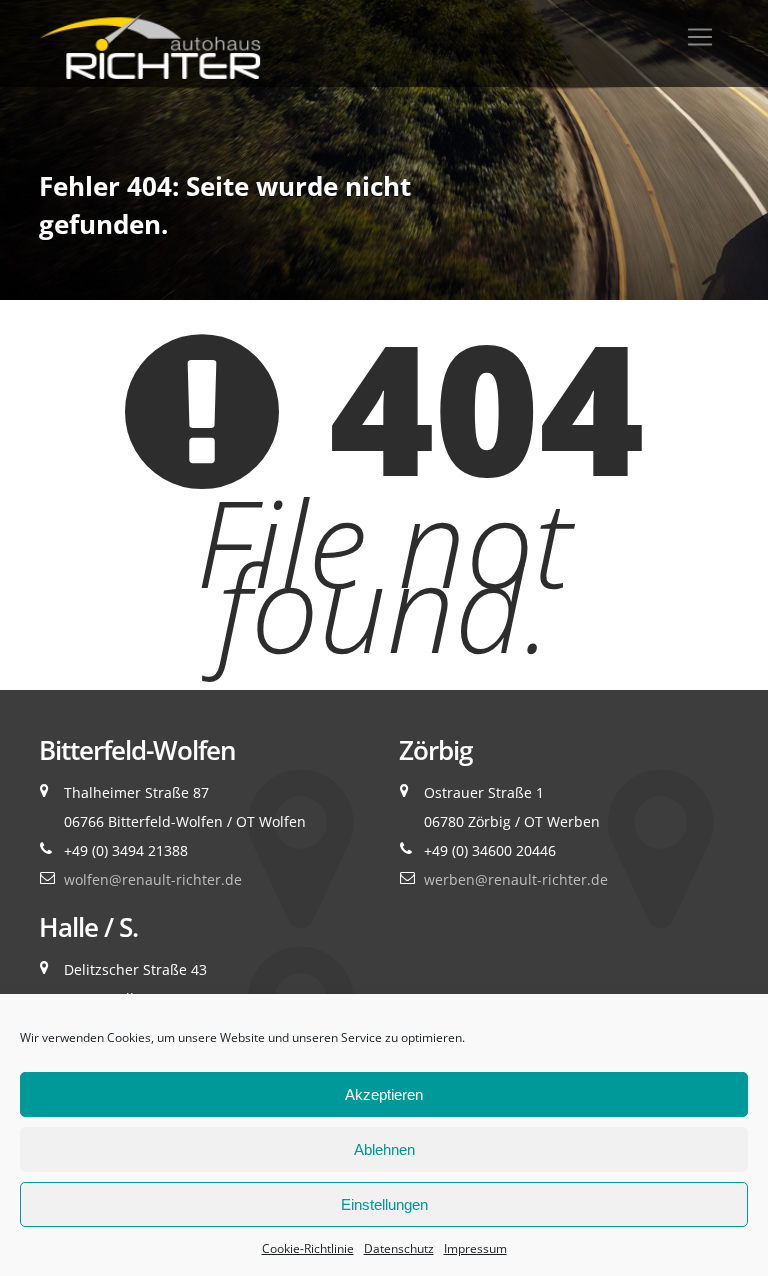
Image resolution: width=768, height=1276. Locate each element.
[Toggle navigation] (700, 37)
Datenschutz (399, 1248)
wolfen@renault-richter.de (153, 879)
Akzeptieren (384, 1094)
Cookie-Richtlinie (308, 1248)
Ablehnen (384, 1149)
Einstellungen (384, 1204)
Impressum (475, 1248)
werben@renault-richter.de (516, 879)
